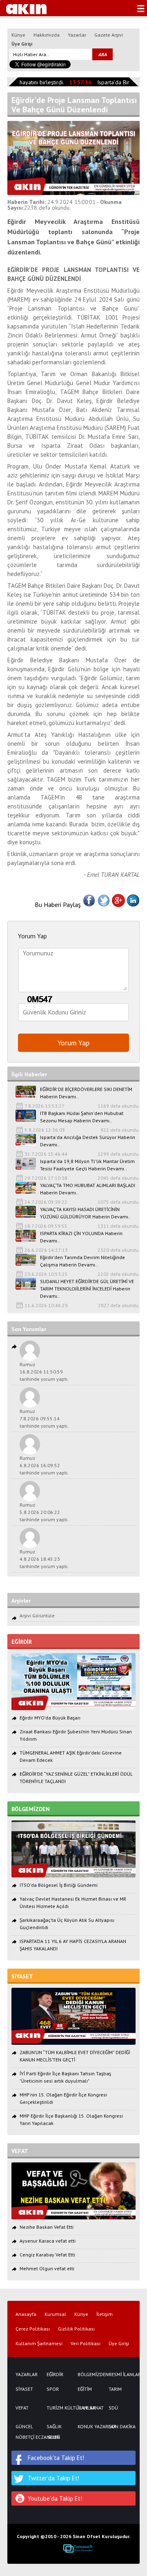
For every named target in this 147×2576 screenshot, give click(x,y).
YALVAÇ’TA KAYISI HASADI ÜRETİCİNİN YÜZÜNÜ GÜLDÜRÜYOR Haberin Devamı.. (86, 1213)
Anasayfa (26, 2314)
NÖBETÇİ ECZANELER (27, 2437)
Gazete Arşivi (109, 35)
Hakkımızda (47, 35)
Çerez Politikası (33, 2329)
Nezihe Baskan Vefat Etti (47, 2227)
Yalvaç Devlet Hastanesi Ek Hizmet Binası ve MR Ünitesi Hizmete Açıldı (73, 1902)
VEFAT (22, 2408)
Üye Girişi (22, 44)
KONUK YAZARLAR (89, 2427)
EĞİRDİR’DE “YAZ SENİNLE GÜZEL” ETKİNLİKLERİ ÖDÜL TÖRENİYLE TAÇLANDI (76, 1778)
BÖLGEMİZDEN (89, 2374)
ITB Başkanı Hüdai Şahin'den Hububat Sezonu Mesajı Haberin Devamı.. (82, 1117)
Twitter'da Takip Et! (53, 2478)
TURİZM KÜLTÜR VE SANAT (58, 2408)
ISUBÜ (53, 2437)
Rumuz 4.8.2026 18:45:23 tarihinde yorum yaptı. (44, 1559)
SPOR (53, 2389)
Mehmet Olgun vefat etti (47, 2268)
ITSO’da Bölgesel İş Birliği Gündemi (59, 1885)
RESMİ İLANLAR (120, 2374)
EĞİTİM (85, 2389)
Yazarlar (77, 35)
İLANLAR (87, 2408)
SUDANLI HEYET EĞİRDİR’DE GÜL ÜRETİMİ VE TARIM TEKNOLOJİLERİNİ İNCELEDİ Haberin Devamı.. (87, 1289)
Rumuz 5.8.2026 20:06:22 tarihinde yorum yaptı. (44, 1512)
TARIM (115, 2389)
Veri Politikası (86, 2344)
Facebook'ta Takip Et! (56, 2458)
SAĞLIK (54, 2427)
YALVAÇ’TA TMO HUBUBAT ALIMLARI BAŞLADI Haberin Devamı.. (88, 1189)
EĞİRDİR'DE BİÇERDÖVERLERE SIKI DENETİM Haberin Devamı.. (86, 1093)
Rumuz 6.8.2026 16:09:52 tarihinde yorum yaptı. (44, 1465)
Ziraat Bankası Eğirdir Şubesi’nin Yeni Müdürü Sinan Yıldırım (76, 1735)
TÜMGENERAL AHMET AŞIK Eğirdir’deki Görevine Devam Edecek (71, 1756)
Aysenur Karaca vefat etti (48, 2241)
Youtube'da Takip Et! (55, 2498)
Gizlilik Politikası (76, 2329)
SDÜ (113, 2408)
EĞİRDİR (55, 2374)
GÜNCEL (24, 2427)
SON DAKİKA (120, 2427)
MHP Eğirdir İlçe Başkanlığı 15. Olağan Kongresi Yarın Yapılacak (71, 2119)
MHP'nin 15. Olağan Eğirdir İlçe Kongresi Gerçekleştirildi (63, 2098)
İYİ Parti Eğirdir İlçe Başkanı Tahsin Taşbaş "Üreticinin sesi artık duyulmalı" (65, 2077)
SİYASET (24, 2389)
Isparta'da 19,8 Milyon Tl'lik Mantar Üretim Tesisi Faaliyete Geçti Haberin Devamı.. (87, 1165)
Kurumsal (55, 2314)
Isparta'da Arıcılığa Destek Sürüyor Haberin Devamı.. (88, 1141)
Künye (18, 35)
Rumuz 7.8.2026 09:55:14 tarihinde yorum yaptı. (44, 1418)
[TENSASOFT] (78, 2548)
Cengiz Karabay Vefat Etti (47, 2255)
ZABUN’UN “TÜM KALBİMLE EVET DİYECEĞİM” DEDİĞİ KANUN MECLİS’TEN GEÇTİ (75, 2056)
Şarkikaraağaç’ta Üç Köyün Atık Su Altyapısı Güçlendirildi (67, 1924)
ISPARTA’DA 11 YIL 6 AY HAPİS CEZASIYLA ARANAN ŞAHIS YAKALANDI (73, 1945)
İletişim (105, 2314)
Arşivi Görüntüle (37, 1615)
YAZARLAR (27, 2374)
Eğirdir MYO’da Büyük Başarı (50, 1718)
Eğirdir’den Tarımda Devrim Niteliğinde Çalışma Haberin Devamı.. (82, 1261)
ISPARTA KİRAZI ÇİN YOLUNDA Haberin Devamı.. (81, 1237)
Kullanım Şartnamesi (39, 2344)
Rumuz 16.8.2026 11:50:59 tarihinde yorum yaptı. (44, 1372)
